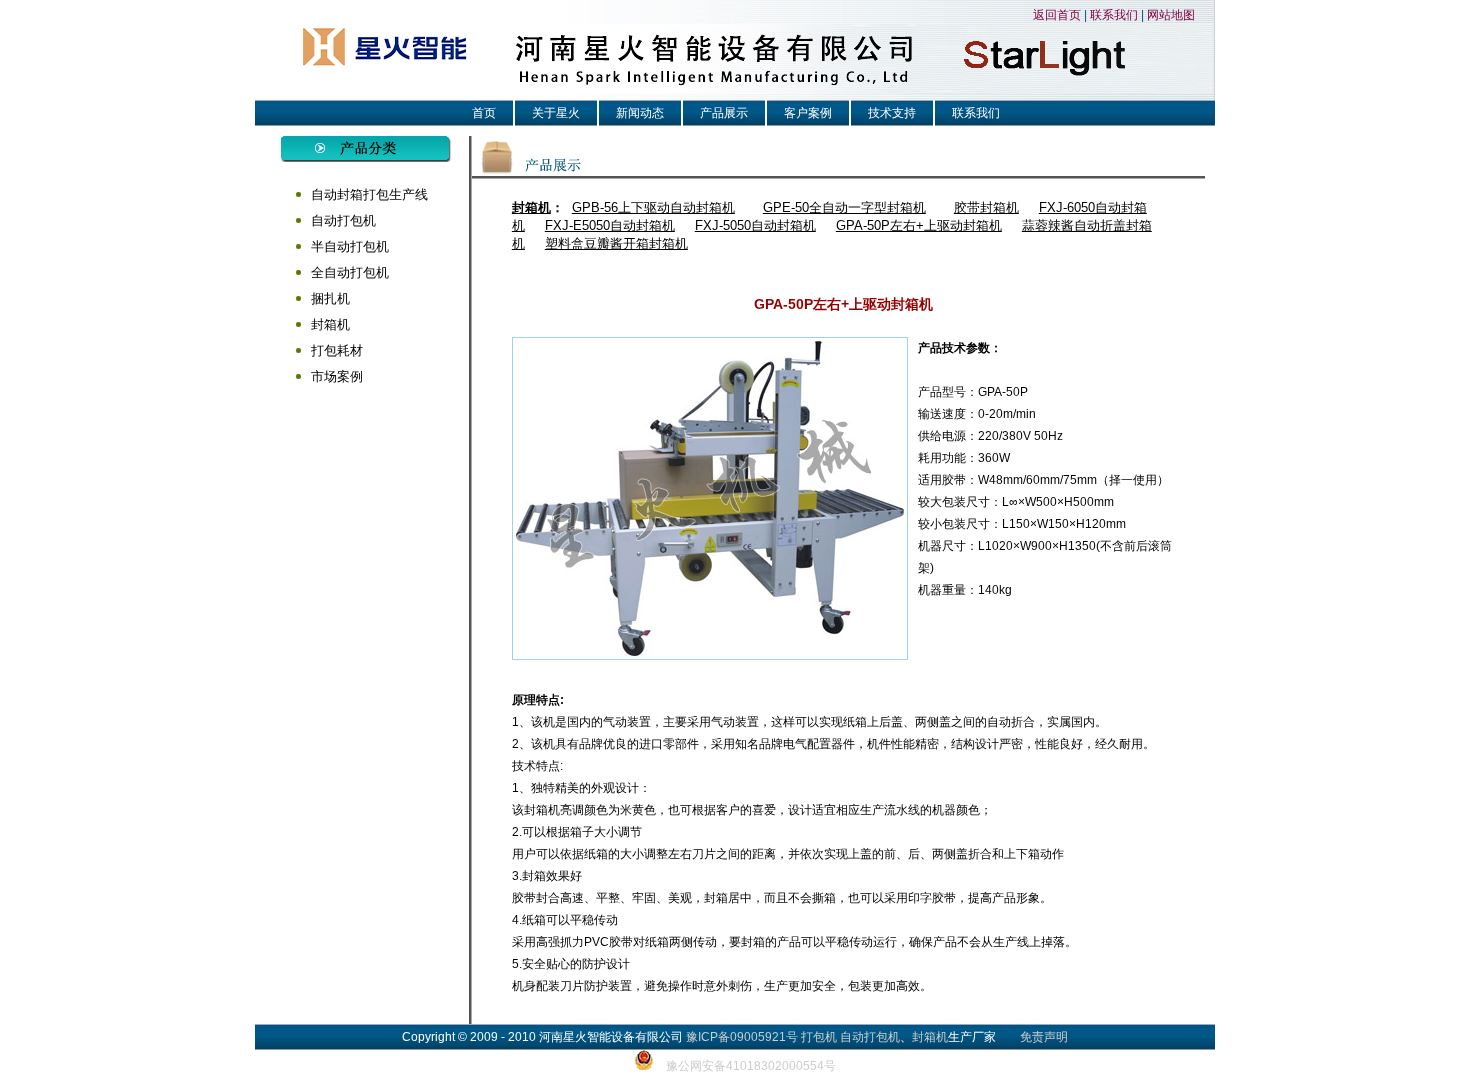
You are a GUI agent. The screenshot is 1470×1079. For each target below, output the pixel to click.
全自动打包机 (350, 272)
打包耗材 (337, 350)
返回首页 (1057, 15)
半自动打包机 (350, 246)
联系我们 (1114, 15)
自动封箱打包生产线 (369, 194)
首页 (484, 113)
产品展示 (724, 113)
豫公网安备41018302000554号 (751, 1066)
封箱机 (330, 324)
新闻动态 (640, 113)
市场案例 (337, 376)
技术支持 (892, 113)
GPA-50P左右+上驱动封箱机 (919, 225)
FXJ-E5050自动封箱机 (610, 225)
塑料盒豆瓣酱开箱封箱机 (616, 243)
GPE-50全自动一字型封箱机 (844, 207)
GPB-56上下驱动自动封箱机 (653, 207)
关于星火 (556, 113)
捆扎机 (330, 298)
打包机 (819, 1037)
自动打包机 (343, 220)
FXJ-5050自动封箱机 (755, 225)
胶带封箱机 (986, 207)
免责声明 (1044, 1037)
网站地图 (1171, 15)
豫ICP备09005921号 (742, 1037)
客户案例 (808, 113)
